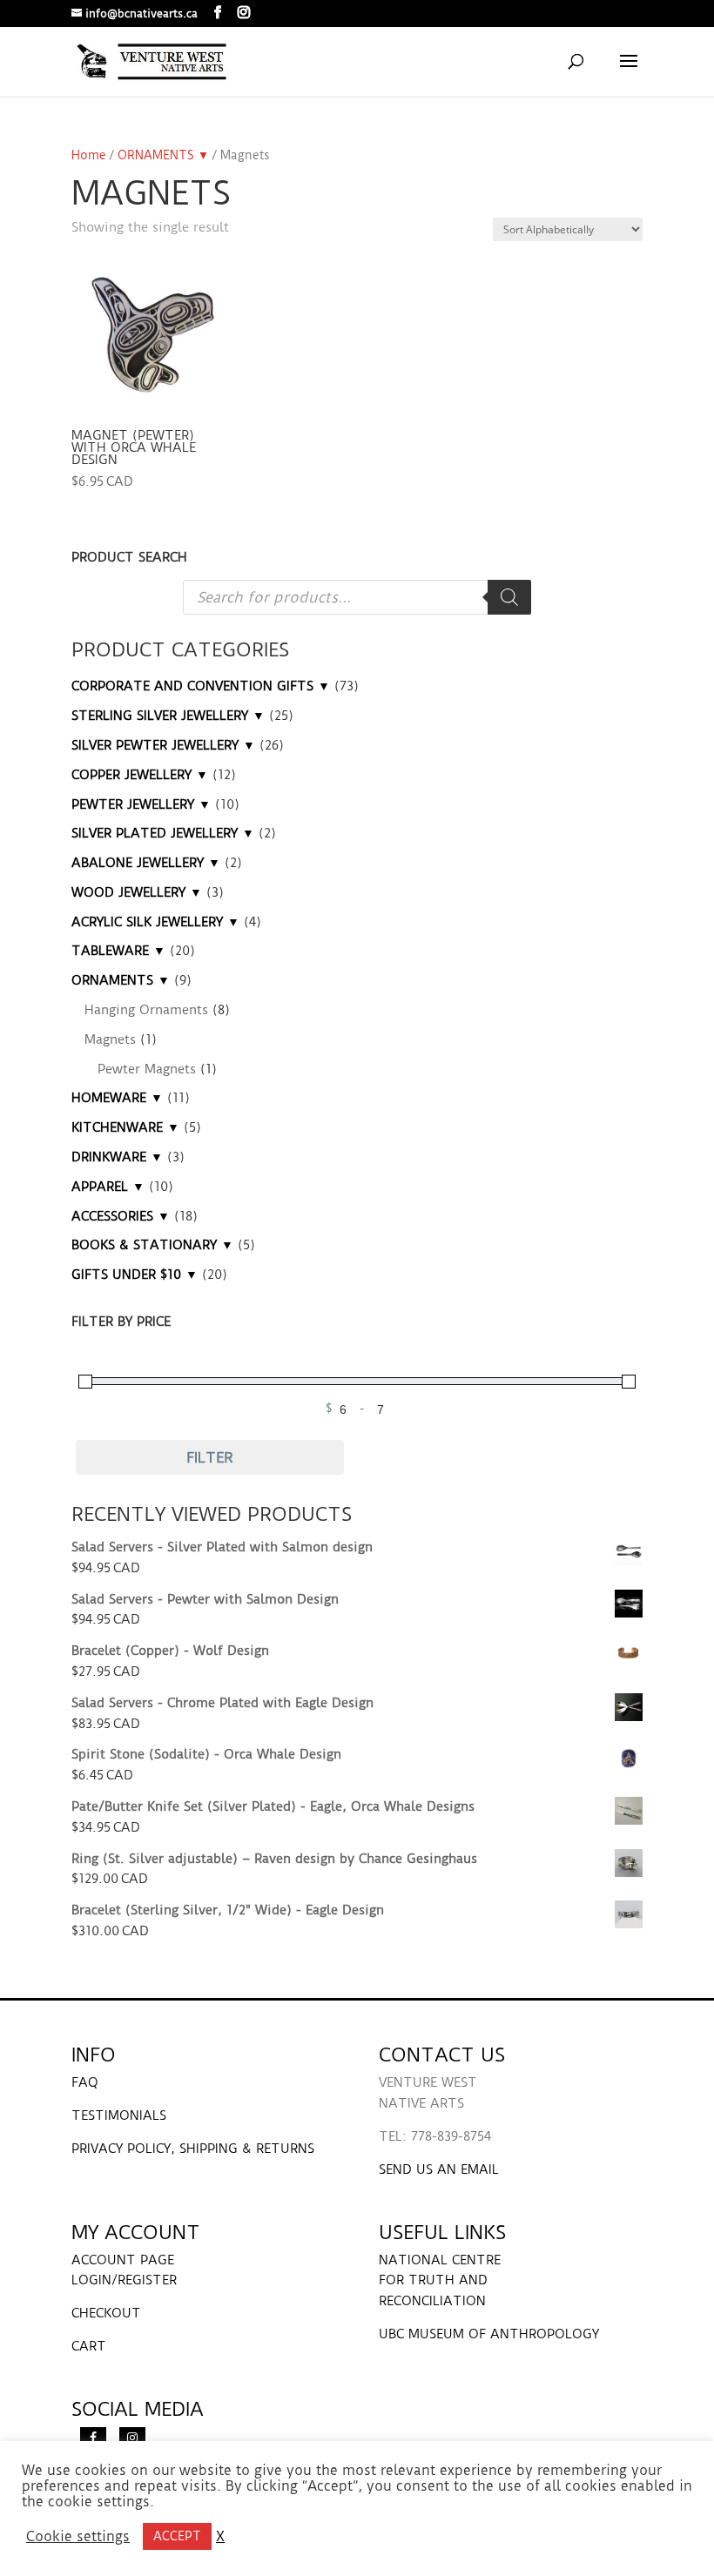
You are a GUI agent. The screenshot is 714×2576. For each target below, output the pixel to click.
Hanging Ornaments (146, 1010)
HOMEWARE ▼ (117, 1098)
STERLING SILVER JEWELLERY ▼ (168, 716)
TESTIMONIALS (119, 2115)
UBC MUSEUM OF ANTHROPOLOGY (489, 2334)
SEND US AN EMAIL (439, 2169)
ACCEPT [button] (177, 2536)
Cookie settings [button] (78, 2537)
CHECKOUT (106, 2313)
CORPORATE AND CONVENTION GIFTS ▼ (201, 686)
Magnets (110, 1039)
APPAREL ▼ (108, 1187)
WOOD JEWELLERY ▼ (137, 892)
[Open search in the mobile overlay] (357, 597)
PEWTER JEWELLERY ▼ (141, 804)
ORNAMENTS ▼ (163, 155)
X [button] (220, 2537)
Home (89, 155)
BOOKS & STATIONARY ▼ (152, 1245)
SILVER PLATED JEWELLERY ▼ (163, 833)
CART (89, 2346)
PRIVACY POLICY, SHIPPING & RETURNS (193, 2149)
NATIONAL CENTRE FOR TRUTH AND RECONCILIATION (440, 2281)
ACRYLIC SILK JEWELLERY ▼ (155, 922)
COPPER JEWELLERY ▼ (140, 775)
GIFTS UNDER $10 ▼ (135, 1275)
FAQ (85, 2082)
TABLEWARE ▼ (118, 951)
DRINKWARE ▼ (117, 1157)
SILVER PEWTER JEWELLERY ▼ (163, 745)
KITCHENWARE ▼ (125, 1127)
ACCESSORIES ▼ (121, 1216)
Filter (210, 1457)
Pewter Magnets (147, 1069)
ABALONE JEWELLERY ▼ (146, 863)
